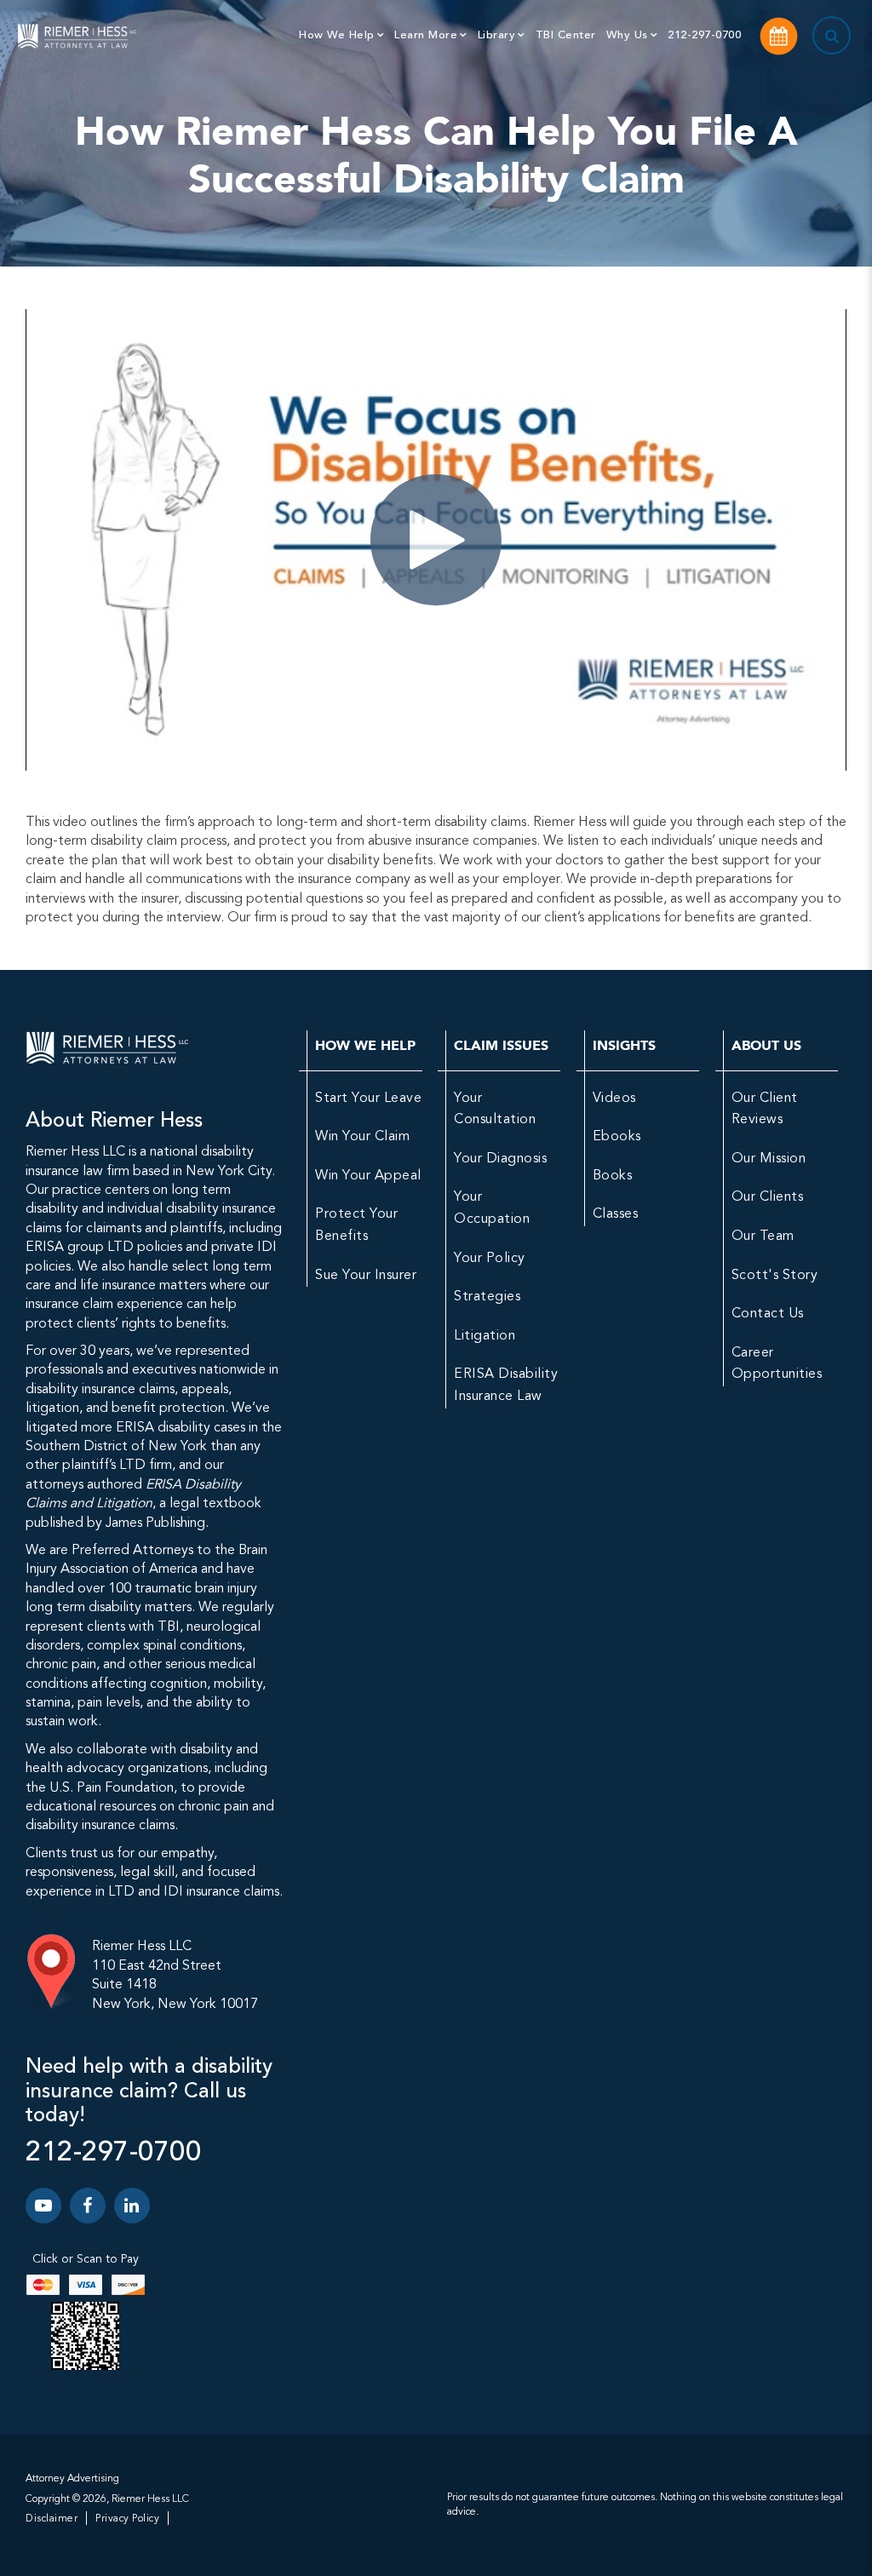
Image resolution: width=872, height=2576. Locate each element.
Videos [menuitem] (614, 1099)
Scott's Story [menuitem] (775, 1276)
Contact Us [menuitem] (768, 1314)
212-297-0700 (113, 2154)
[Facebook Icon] (88, 2206)
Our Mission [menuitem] (769, 1159)
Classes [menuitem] (616, 1214)
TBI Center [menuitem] (566, 35)
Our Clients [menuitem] (768, 1197)
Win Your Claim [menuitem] (362, 1137)
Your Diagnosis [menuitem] (500, 1159)
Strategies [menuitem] (487, 1297)
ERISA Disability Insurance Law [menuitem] (506, 1386)
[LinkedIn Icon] (132, 2206)
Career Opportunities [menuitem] (777, 1364)
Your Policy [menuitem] (490, 1259)
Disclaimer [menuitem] (52, 2519)
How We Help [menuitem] (337, 35)
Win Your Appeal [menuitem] (368, 1176)
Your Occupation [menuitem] (492, 1208)
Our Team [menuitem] (763, 1236)
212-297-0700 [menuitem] (704, 35)
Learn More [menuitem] (426, 35)
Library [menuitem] (497, 35)
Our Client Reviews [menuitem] (765, 1110)
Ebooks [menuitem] (617, 1137)
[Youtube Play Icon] (43, 2206)
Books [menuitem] (613, 1176)
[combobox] (811, 37)
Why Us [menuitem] (627, 35)
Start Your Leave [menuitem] (368, 1099)
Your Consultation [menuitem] (495, 1110)
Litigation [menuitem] (485, 1336)
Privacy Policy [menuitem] (127, 2519)
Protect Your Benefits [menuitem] (356, 1225)
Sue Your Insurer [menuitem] (366, 1276)
